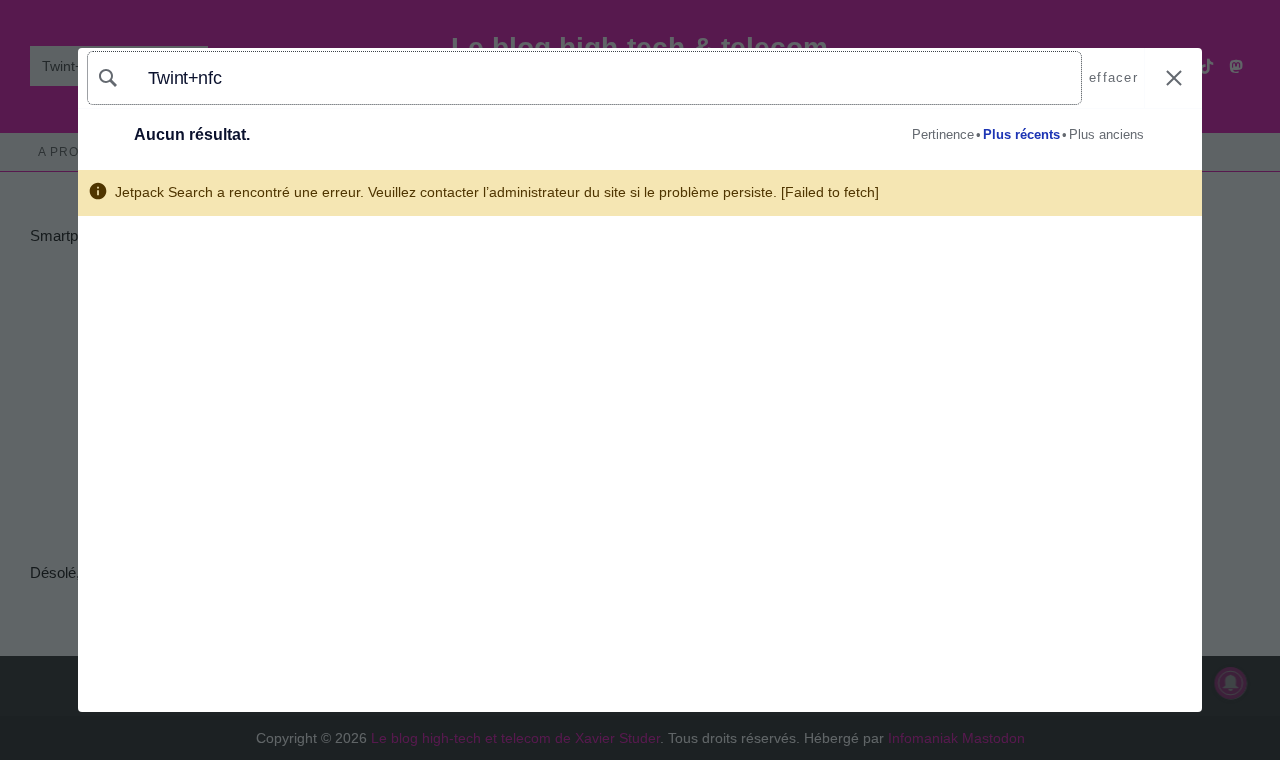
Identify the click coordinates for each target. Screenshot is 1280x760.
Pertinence (943, 134)
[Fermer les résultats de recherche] (1173, 78)
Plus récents (1021, 134)
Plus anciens (1106, 134)
